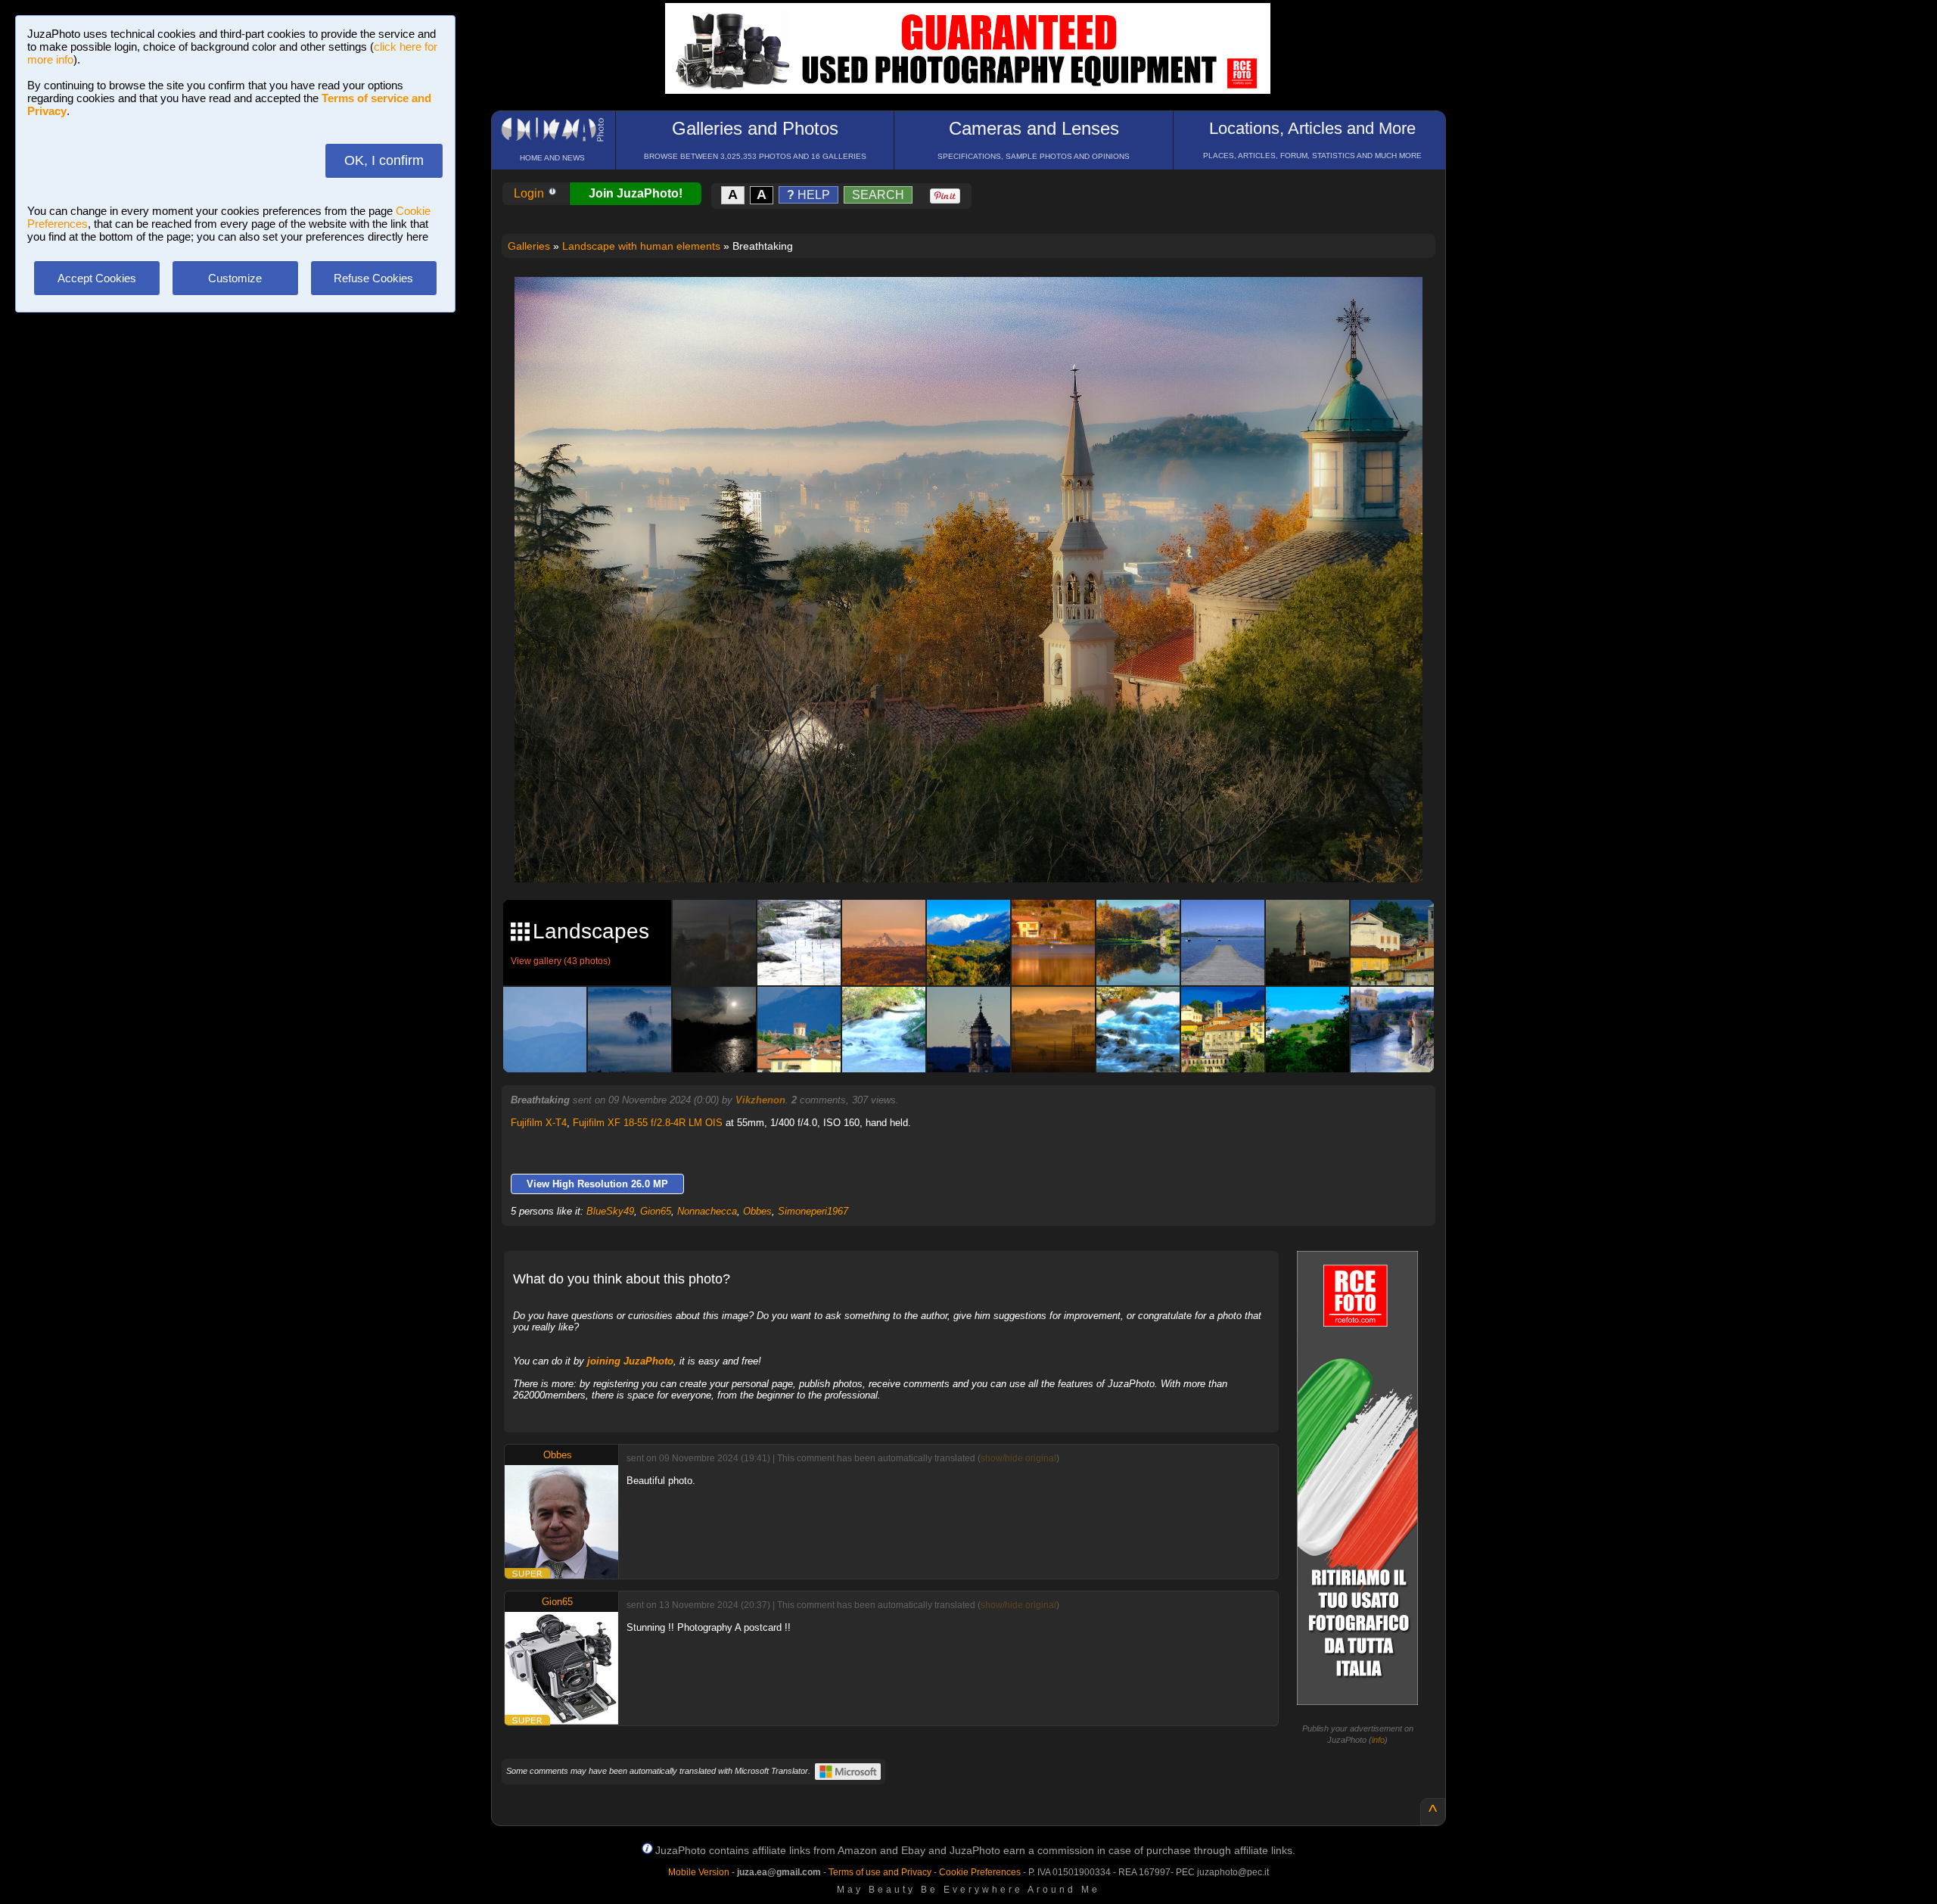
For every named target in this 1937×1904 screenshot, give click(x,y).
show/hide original (1018, 1458)
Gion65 (656, 1211)
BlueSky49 (610, 1211)
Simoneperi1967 (813, 1211)
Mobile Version (699, 1872)
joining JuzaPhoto (630, 1361)
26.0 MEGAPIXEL (980, 853)
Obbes (757, 1211)
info (1378, 1740)
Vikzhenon (760, 1100)
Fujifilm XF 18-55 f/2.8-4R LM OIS (648, 1123)
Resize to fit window (978, 304)
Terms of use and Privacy (880, 1872)
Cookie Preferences (980, 1872)
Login (530, 193)
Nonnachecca (707, 1211)
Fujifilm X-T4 (539, 1123)
